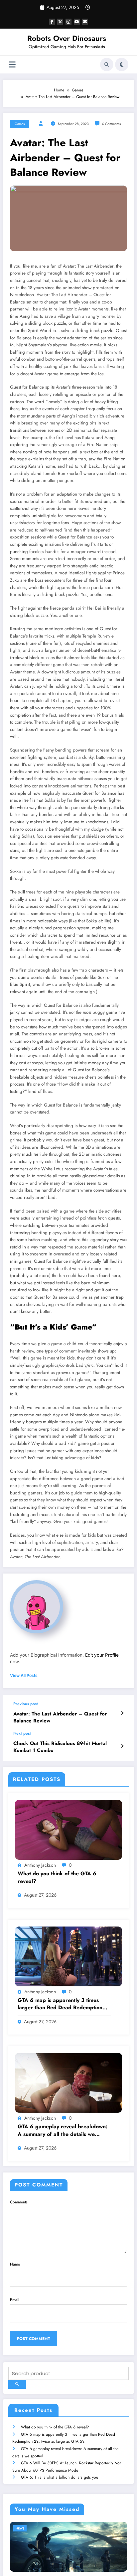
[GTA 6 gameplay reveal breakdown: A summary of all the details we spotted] (68, 2082)
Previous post (26, 1704)
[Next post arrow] (122, 1746)
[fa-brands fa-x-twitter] (60, 22)
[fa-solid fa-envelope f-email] (85, 22)
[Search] (107, 64)
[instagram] (68, 22)
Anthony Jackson (40, 1865)
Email (15, 2300)
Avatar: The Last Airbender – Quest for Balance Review (60, 1717)
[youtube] (77, 22)
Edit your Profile (102, 1655)
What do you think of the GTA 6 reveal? (57, 1877)
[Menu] (12, 65)
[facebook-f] (52, 22)
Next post (22, 1733)
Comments (19, 2202)
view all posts (24, 1676)
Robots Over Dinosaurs (67, 38)
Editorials (30, 2528)
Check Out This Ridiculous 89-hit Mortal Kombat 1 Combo (60, 1747)
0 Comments (111, 124)
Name (15, 2264)
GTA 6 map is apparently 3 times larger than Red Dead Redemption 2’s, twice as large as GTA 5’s (60, 2004)
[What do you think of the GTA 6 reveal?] (68, 1829)
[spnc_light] (122, 64)
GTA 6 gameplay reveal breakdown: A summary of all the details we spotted (63, 2130)
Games (20, 124)
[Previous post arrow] (122, 1713)
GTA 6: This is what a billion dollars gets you (60, 2477)
